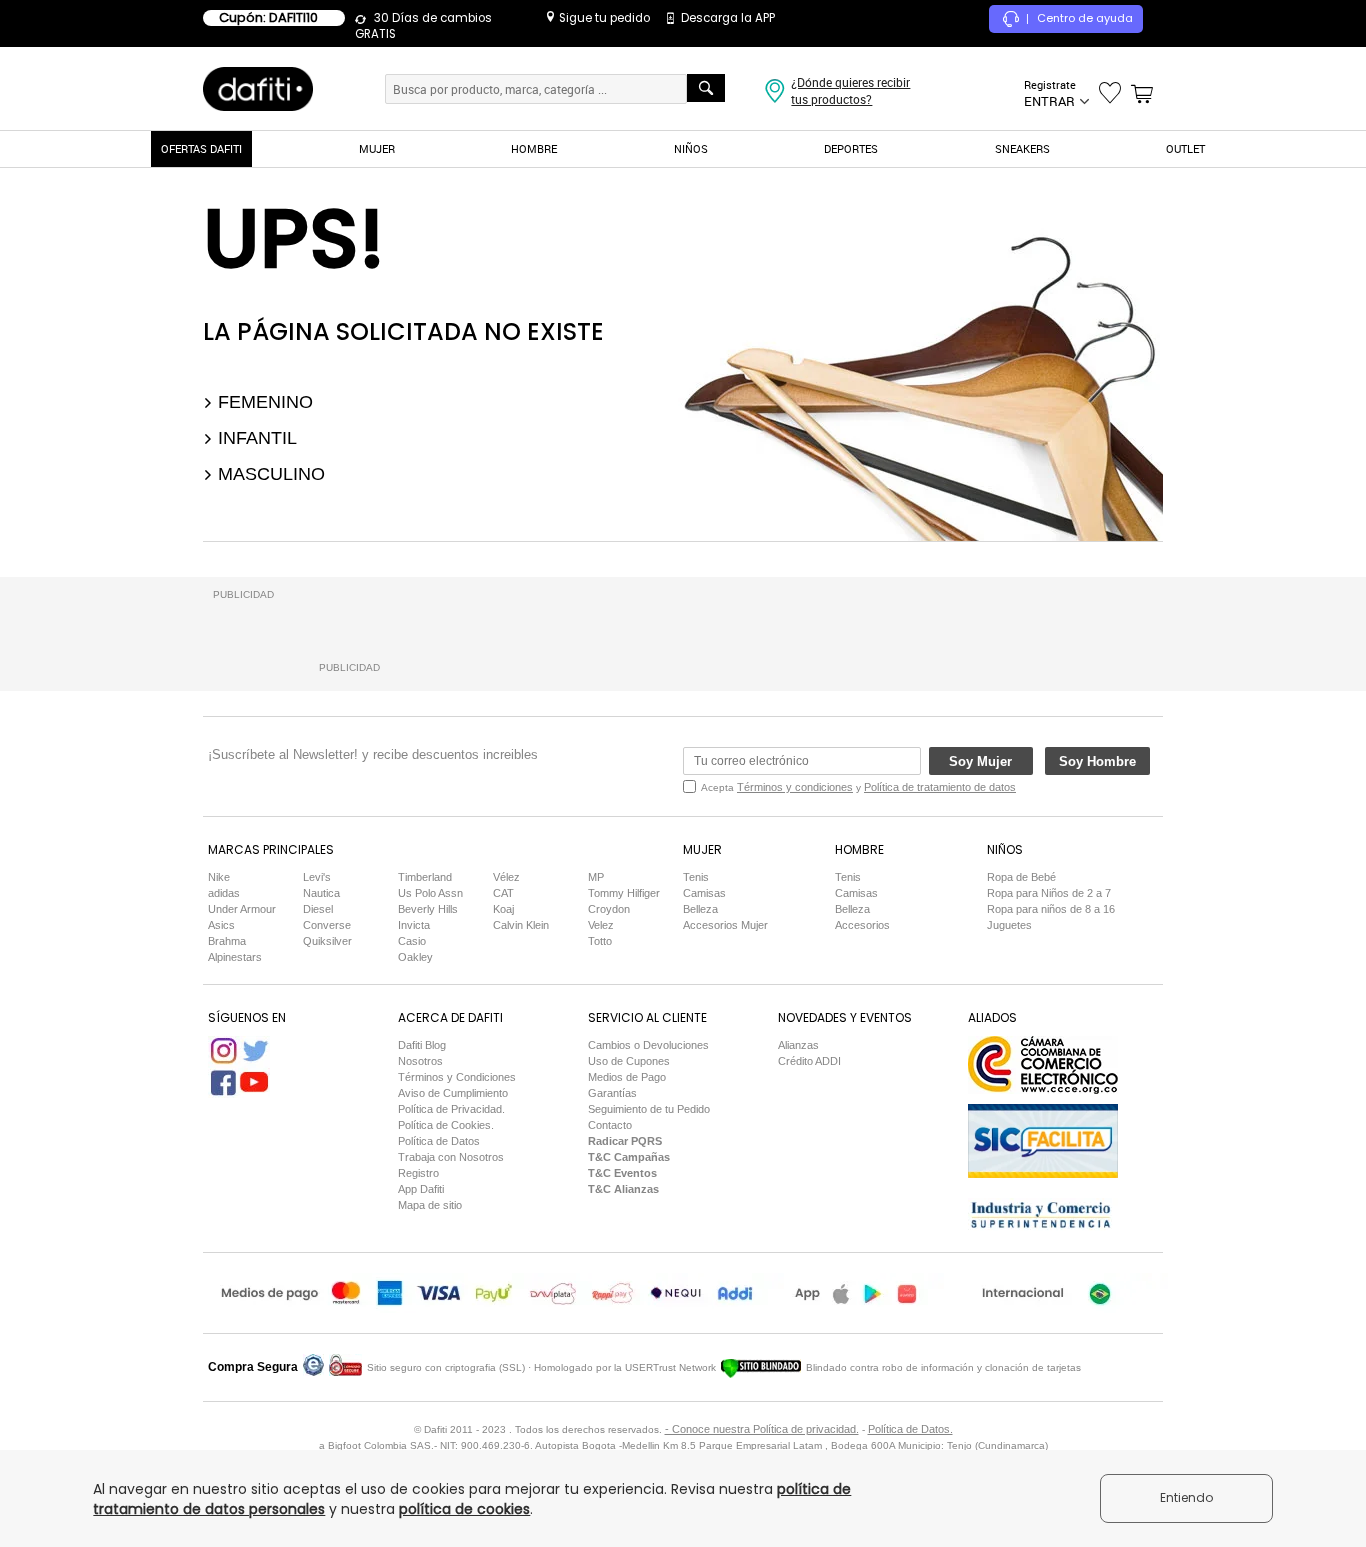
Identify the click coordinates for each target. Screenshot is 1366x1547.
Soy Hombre (1097, 761)
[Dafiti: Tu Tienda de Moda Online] (258, 88)
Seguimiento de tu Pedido (649, 1109)
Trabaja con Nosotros (451, 1157)
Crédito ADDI (809, 1061)
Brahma (227, 941)
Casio (412, 941)
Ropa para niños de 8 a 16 (1051, 909)
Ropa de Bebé (1021, 877)
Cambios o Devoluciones (648, 1045)
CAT (503, 893)
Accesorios (862, 925)
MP (596, 877)
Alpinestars (235, 957)
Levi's (317, 877)
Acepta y (858, 787)
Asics (221, 925)
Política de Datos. (910, 1429)
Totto (600, 941)
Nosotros (420, 1061)
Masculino (269, 474)
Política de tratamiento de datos (940, 787)
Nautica (321, 893)
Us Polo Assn (430, 893)
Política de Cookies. (446, 1125)
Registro (418, 1173)
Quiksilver (327, 941)
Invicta (414, 925)
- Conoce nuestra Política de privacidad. (762, 1429)
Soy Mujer (980, 761)
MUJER (377, 148)
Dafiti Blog (422, 1045)
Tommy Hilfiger (624, 893)
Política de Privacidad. (451, 1109)
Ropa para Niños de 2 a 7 (1049, 893)
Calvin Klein (521, 925)
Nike (219, 877)
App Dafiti (421, 1189)
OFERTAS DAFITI (201, 148)
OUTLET (1185, 148)
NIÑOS (691, 148)
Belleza (700, 909)
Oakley (415, 957)
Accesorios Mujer (725, 925)
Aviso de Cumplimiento (453, 1093)
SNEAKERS (1022, 148)
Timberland (425, 877)
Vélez (506, 877)
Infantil (255, 438)
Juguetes (1009, 925)
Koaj (503, 909)
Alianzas (798, 1045)
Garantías (612, 1093)
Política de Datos (439, 1141)
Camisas (704, 893)
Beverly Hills (428, 909)
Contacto (610, 1125)
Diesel (318, 909)
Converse (327, 925)
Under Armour (242, 909)
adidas (224, 893)
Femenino (263, 402)
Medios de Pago (627, 1077)
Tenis (696, 877)
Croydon (609, 909)
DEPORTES (851, 148)
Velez (601, 925)
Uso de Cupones (629, 1061)
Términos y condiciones (795, 787)
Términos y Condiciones (457, 1077)
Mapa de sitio (430, 1205)
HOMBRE (534, 148)
